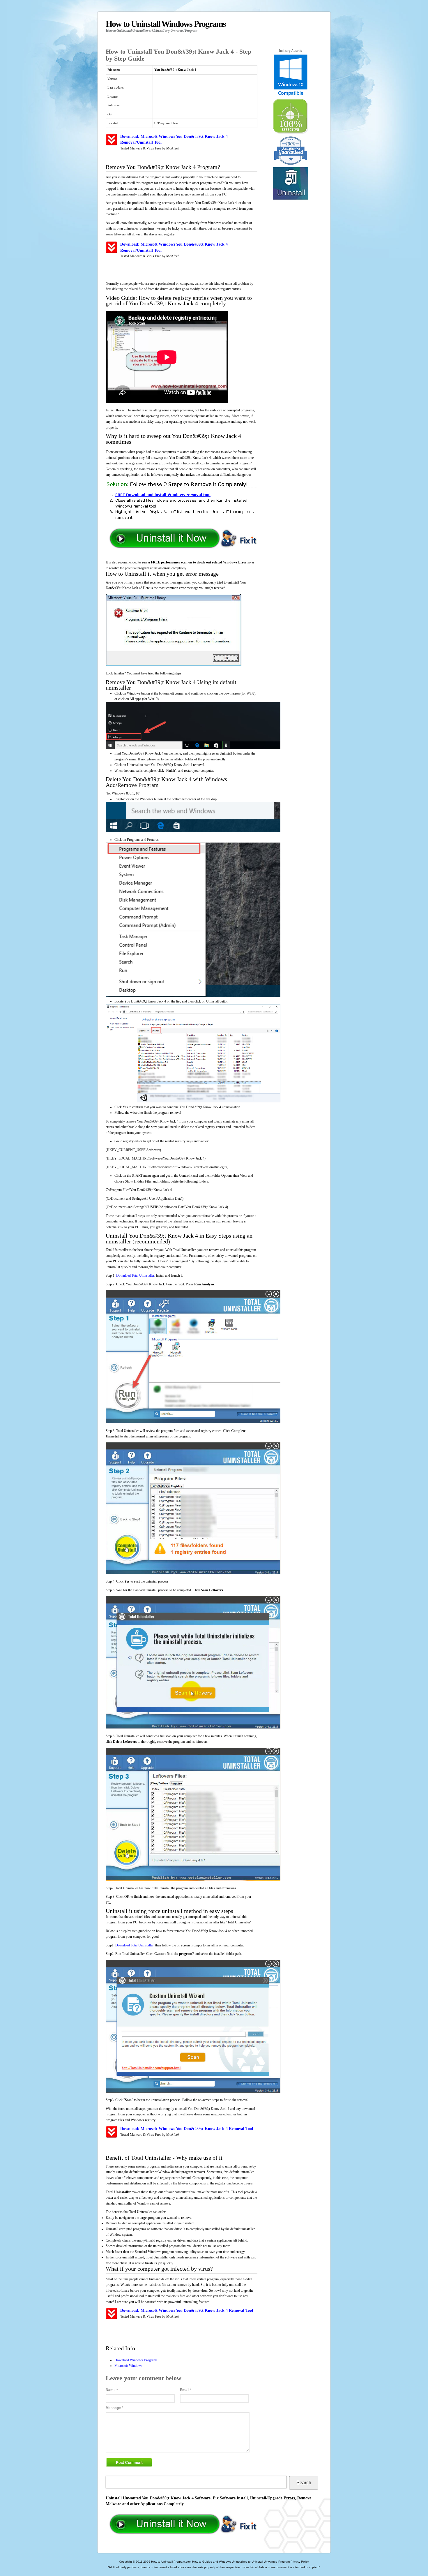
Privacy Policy (300, 2562)
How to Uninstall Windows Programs (166, 26)
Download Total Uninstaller (135, 1275)
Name (112, 2390)
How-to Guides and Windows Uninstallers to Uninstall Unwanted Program (241, 2562)
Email (186, 2390)
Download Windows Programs (136, 2360)
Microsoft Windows (128, 2366)
